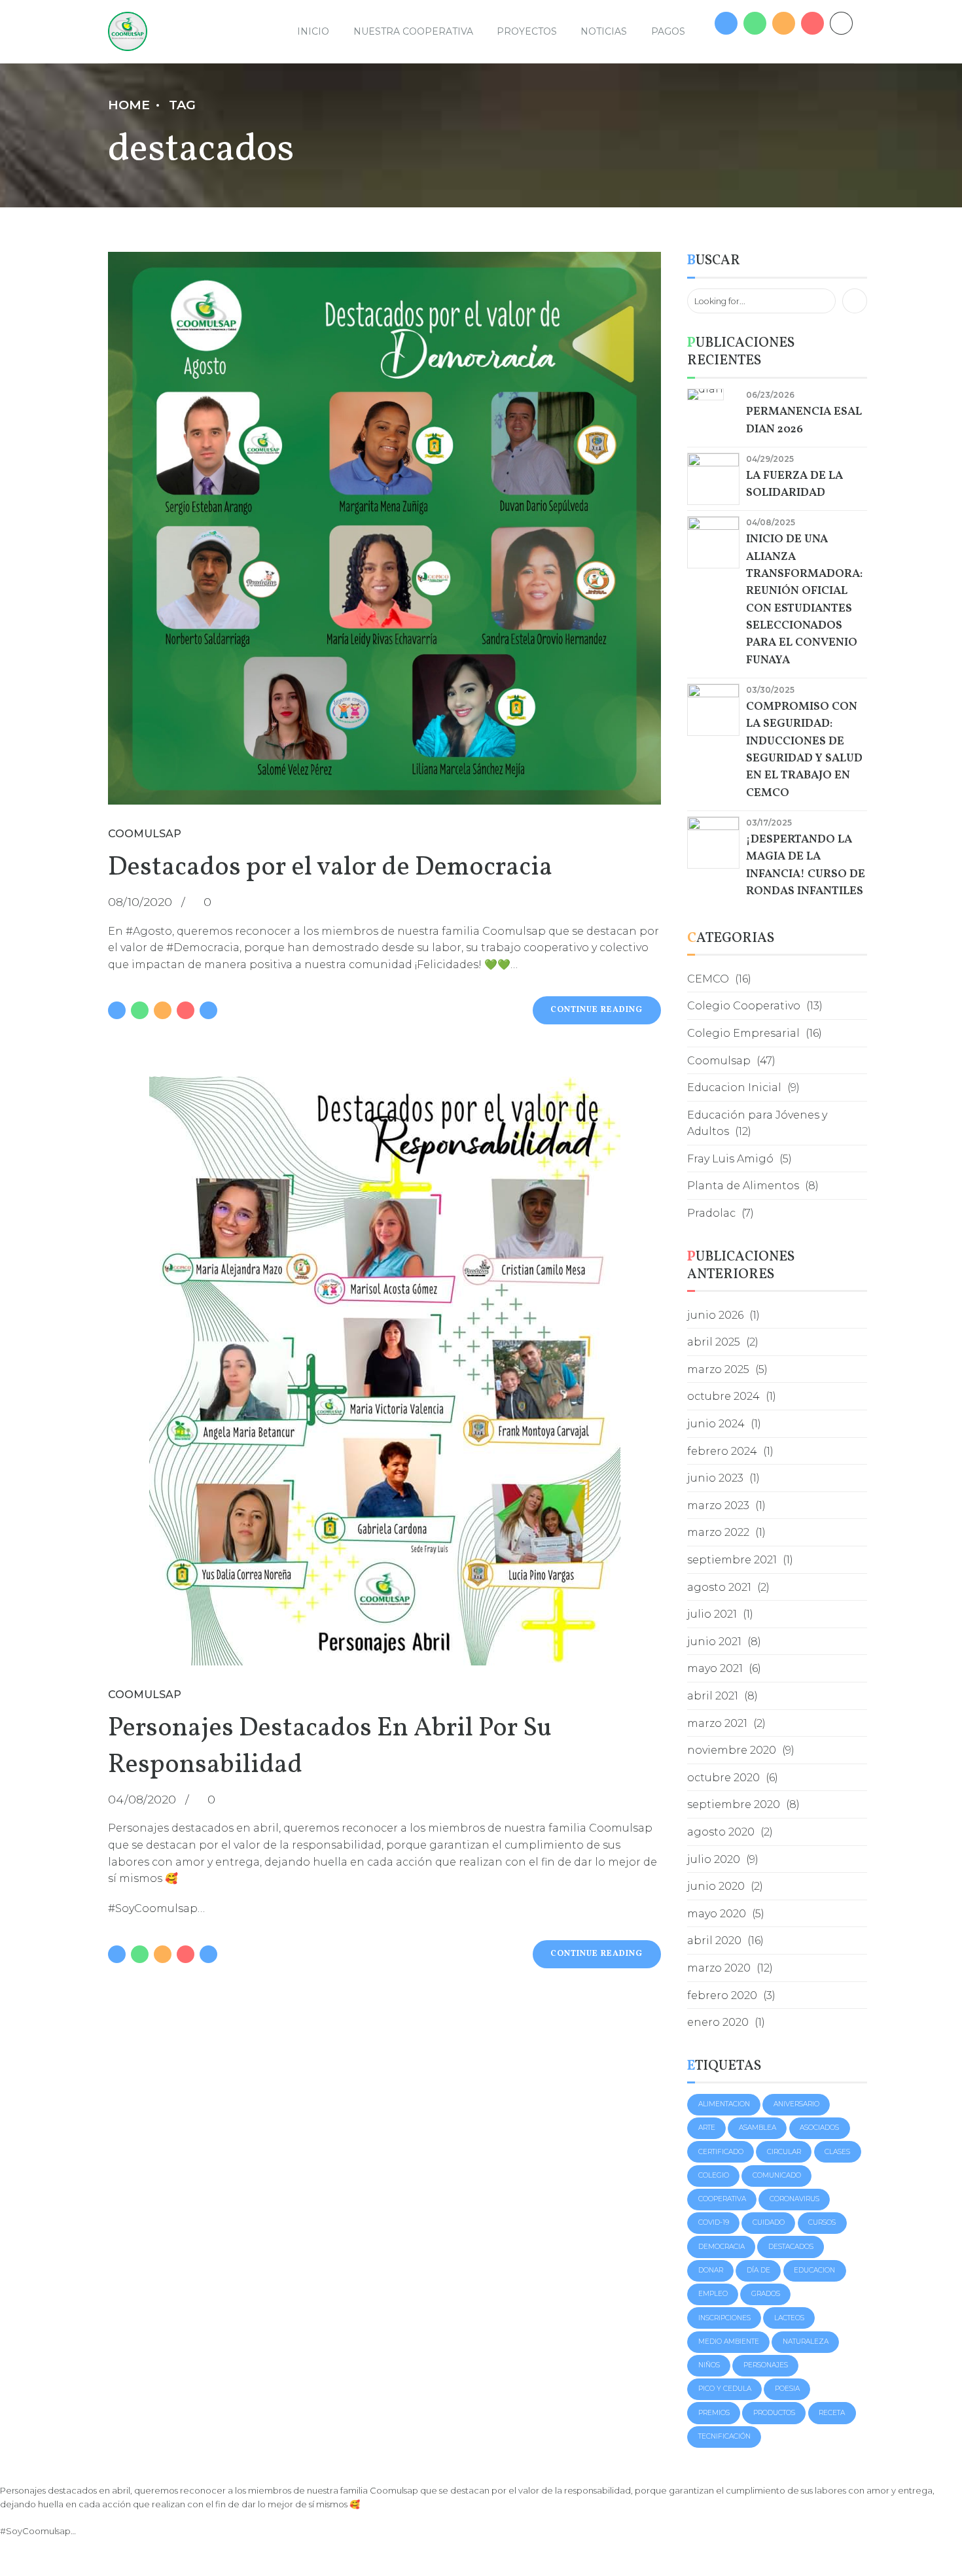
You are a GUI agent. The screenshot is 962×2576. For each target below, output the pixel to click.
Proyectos (527, 31)
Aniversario (796, 2104)
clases (837, 2152)
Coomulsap (145, 834)
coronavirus (794, 2199)
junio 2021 (714, 1642)
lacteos (789, 2318)
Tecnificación (724, 2436)
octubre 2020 (723, 1778)
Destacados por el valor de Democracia (330, 868)
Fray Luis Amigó (730, 1159)
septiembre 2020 (734, 1804)
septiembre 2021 (732, 1560)
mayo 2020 (717, 1914)
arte (707, 2128)
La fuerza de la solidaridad (794, 484)
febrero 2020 (722, 1995)
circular (784, 2152)
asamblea (757, 2128)
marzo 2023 (718, 1506)
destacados (791, 2247)
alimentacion (724, 2104)
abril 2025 (714, 1342)
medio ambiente (729, 2341)
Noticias (604, 31)
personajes (766, 2365)
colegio (714, 2175)
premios (714, 2413)
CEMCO (708, 979)
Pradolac (711, 1213)
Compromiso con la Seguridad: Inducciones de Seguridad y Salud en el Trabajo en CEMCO (804, 750)
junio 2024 (716, 1424)
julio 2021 (712, 1614)
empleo (713, 2294)
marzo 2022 (718, 1532)
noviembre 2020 (732, 1750)
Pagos (668, 31)
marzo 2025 (718, 1369)
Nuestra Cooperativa (413, 31)
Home (129, 105)
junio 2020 (716, 1886)
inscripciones (724, 2318)
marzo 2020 (719, 1968)
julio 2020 (714, 1859)
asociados (819, 2128)
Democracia (721, 2247)
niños (709, 2365)
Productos (774, 2413)
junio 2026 (715, 1315)
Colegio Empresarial (743, 1033)
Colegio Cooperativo (744, 1006)
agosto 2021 (719, 1587)
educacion (814, 2270)
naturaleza (806, 2341)
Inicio (313, 31)
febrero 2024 (722, 1451)
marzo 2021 (717, 1723)
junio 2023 (715, 1478)
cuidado (769, 2222)
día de (758, 2270)
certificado (721, 2152)
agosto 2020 (721, 1832)
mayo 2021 (715, 1668)
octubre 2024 (723, 1396)
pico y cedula (725, 2389)
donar (711, 2270)
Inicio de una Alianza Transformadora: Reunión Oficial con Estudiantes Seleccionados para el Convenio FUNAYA (804, 600)
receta (832, 2413)
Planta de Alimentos (743, 1186)
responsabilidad (337, 1845)
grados (766, 2294)
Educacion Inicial (734, 1088)
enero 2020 (718, 2022)
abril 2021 (713, 1696)
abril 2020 (714, 1941)
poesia (787, 2389)
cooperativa (722, 2199)
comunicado (777, 2175)
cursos (822, 2222)
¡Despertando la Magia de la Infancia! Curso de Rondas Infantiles (806, 865)
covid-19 (714, 2222)
